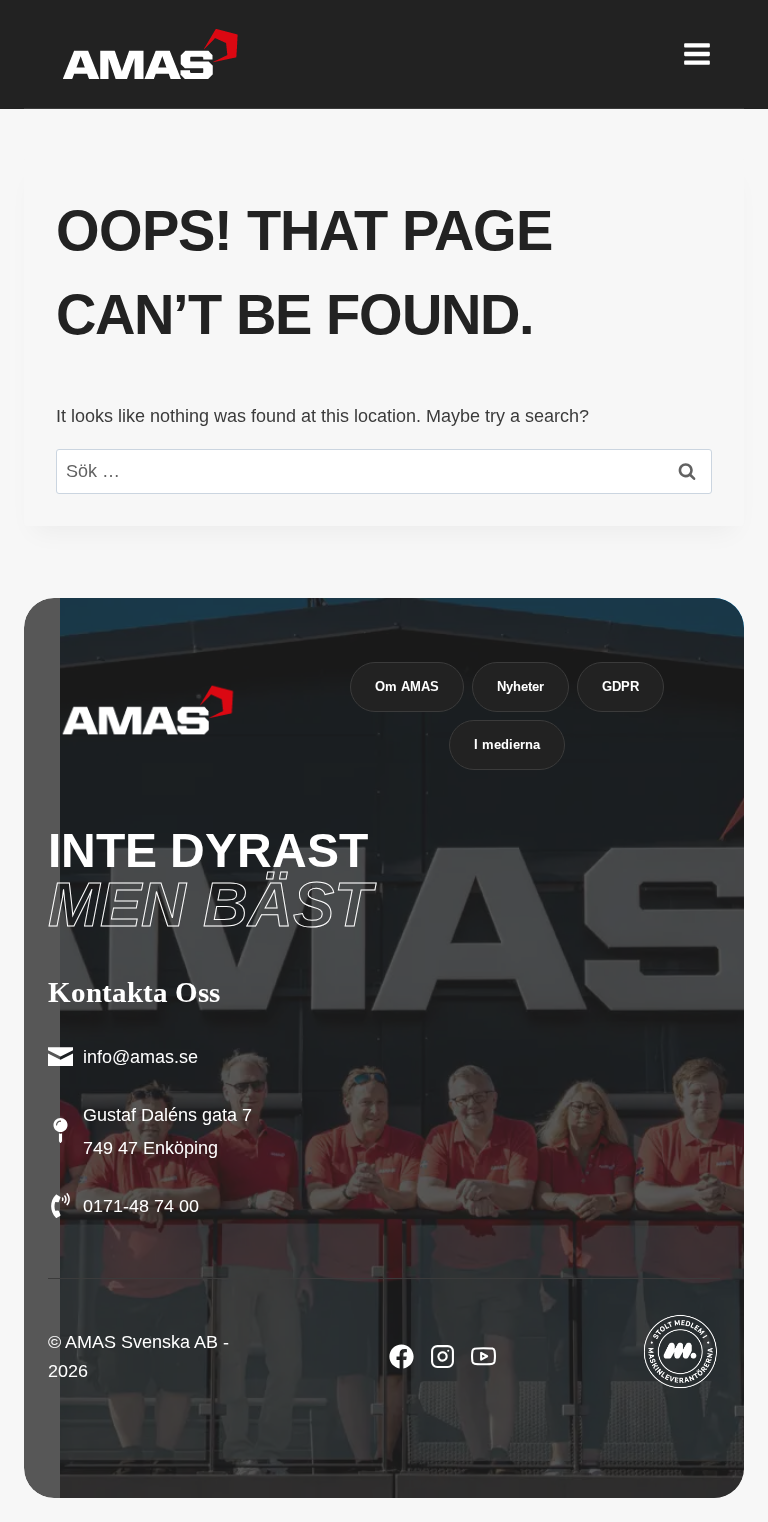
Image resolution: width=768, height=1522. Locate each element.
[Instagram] (483, 1356)
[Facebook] (401, 1356)
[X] (442, 1356)
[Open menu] (696, 53)
